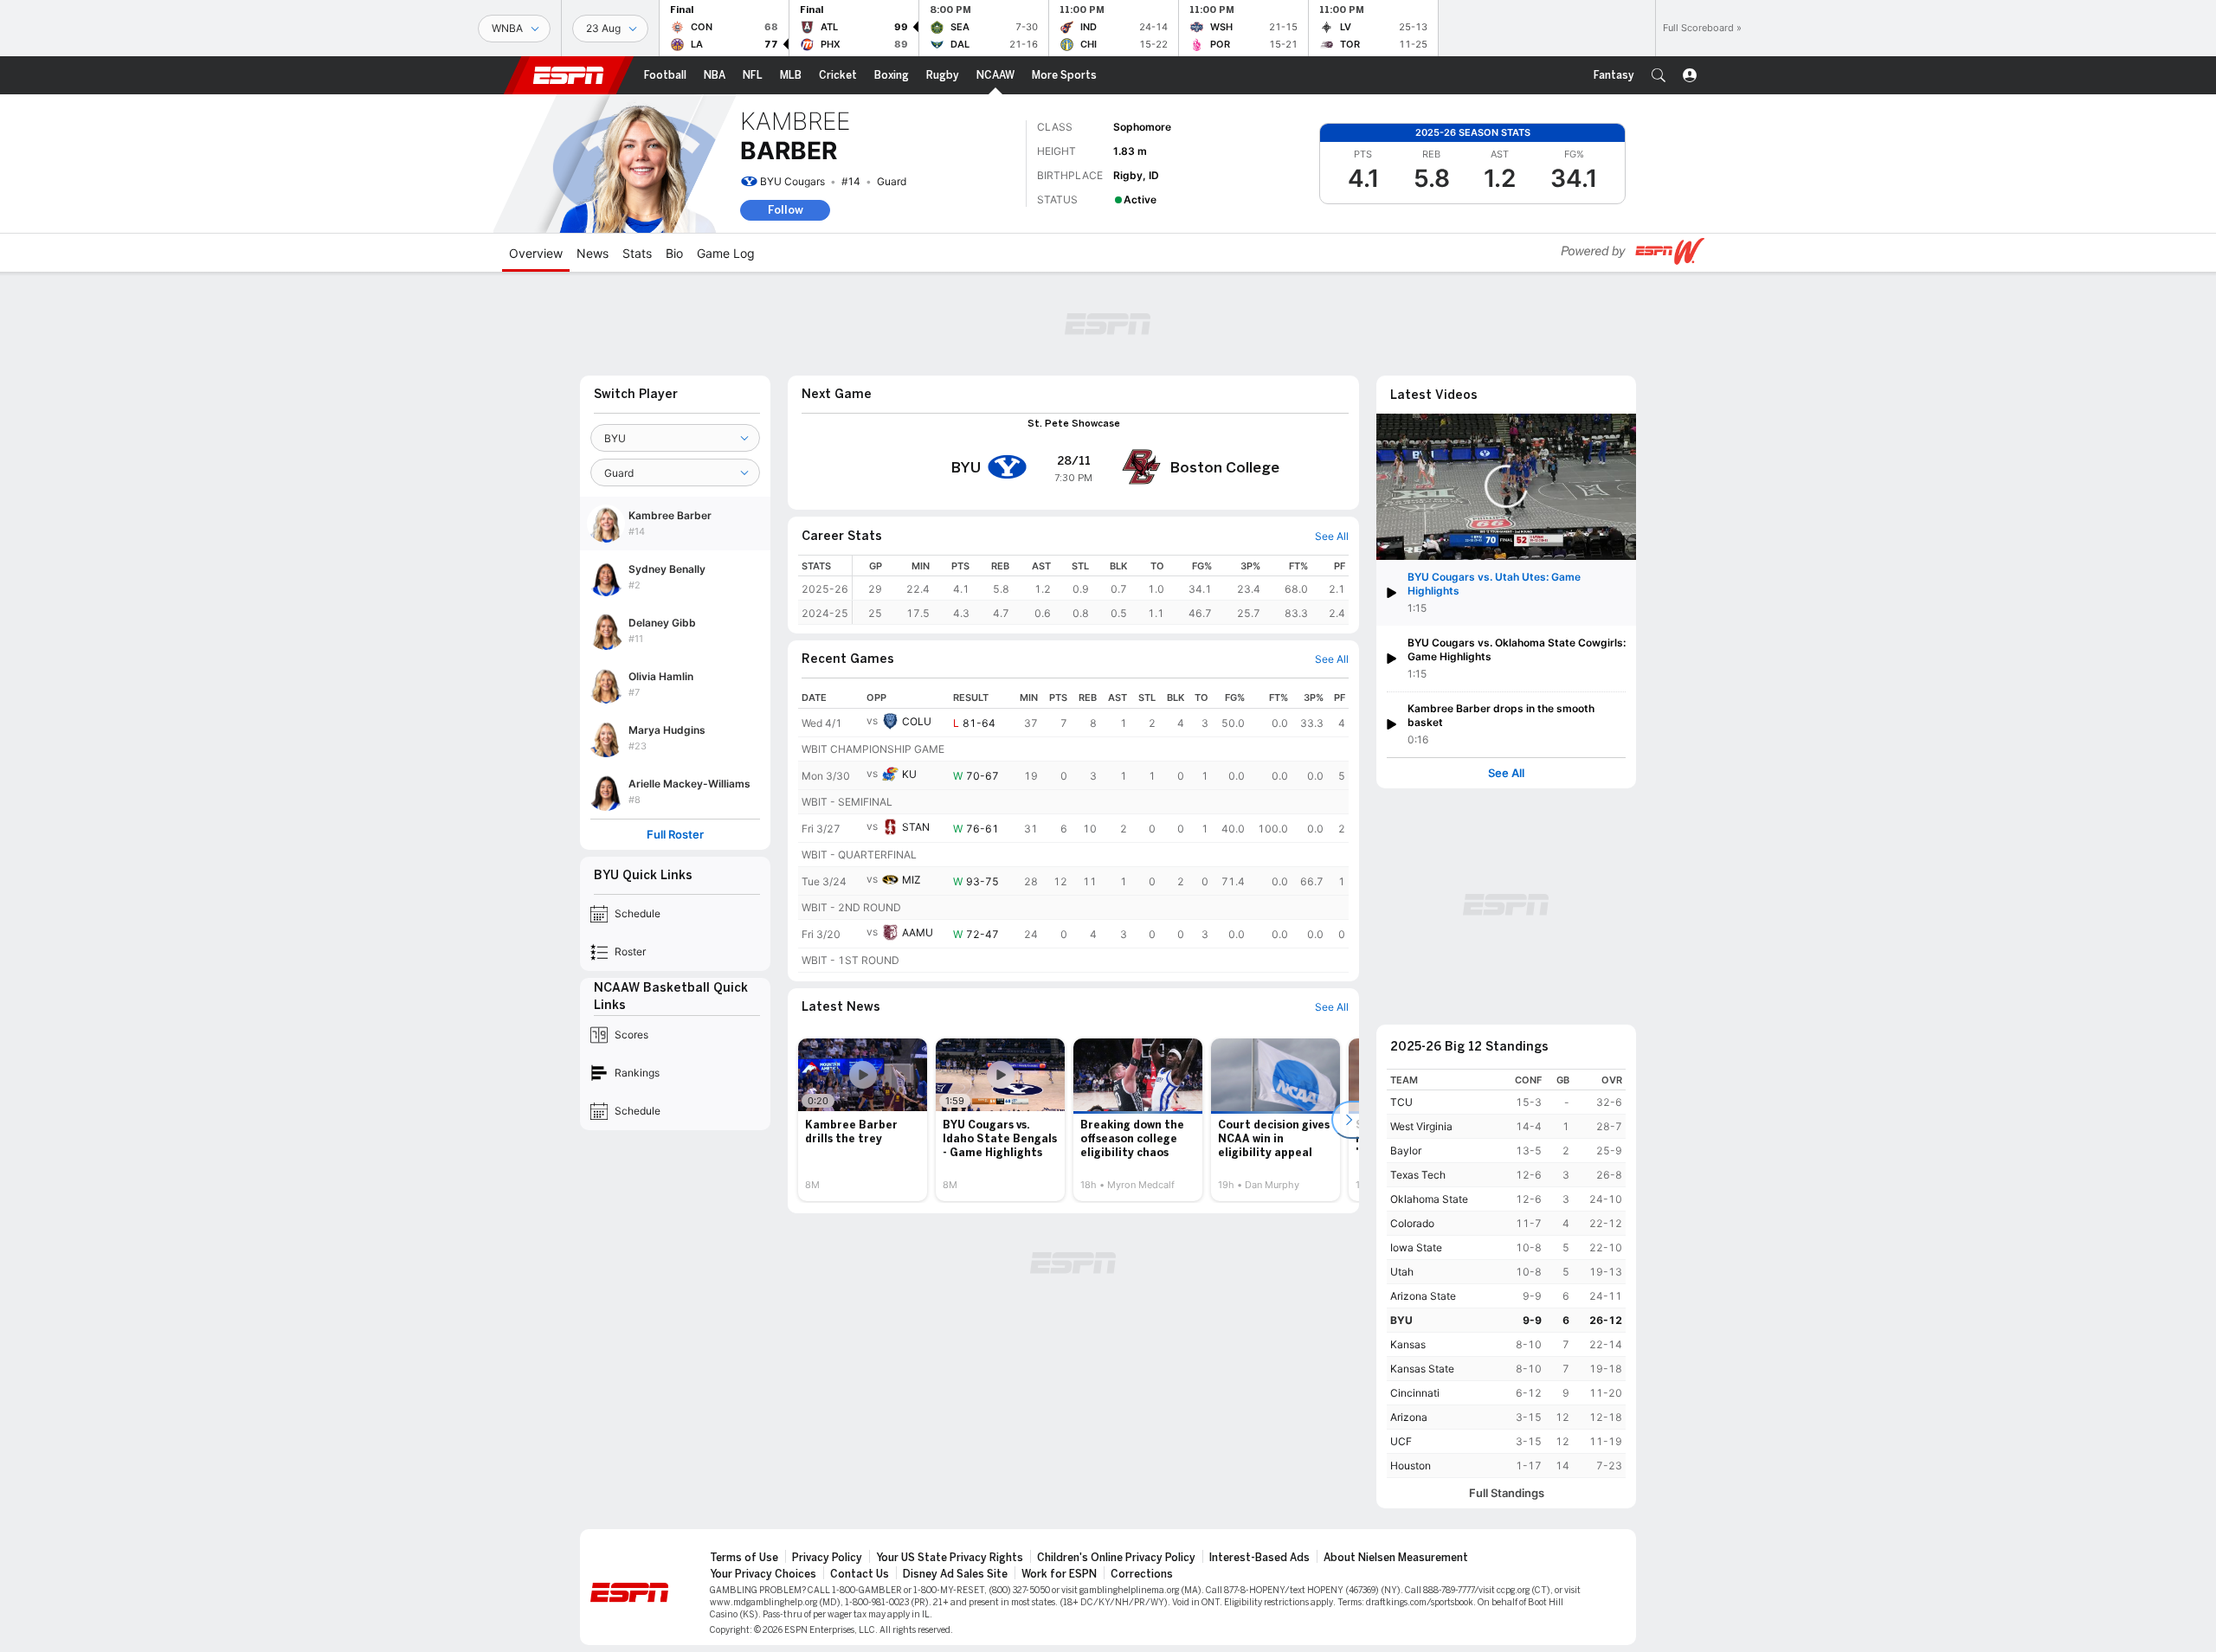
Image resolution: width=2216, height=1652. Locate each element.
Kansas (1408, 1344)
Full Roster (675, 835)
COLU (917, 721)
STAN (916, 827)
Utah (1402, 1272)
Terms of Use (744, 1558)
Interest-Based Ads (1259, 1558)
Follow (786, 210)
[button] (1659, 75)
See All (1506, 773)
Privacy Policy (827, 1558)
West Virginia (1421, 1126)
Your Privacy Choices (763, 1574)
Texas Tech (1418, 1175)
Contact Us (860, 1574)
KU (909, 774)
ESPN (569, 75)
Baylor (1406, 1151)
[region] (1101, 590)
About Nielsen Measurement (1396, 1558)
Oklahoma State (1429, 1199)
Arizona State (1423, 1296)
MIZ (912, 880)
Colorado (1412, 1223)
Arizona (1409, 1417)
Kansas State (1422, 1369)
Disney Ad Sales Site (955, 1574)
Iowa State (1416, 1247)
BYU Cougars (792, 181)
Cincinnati (1415, 1393)
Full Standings (1507, 1493)
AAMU (918, 932)
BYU (1401, 1320)
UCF (1401, 1441)
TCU (1401, 1102)
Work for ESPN (1059, 1574)
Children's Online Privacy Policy (1116, 1558)
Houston (1411, 1466)
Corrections (1142, 1574)
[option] (863, 1120)
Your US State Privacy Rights (950, 1558)
